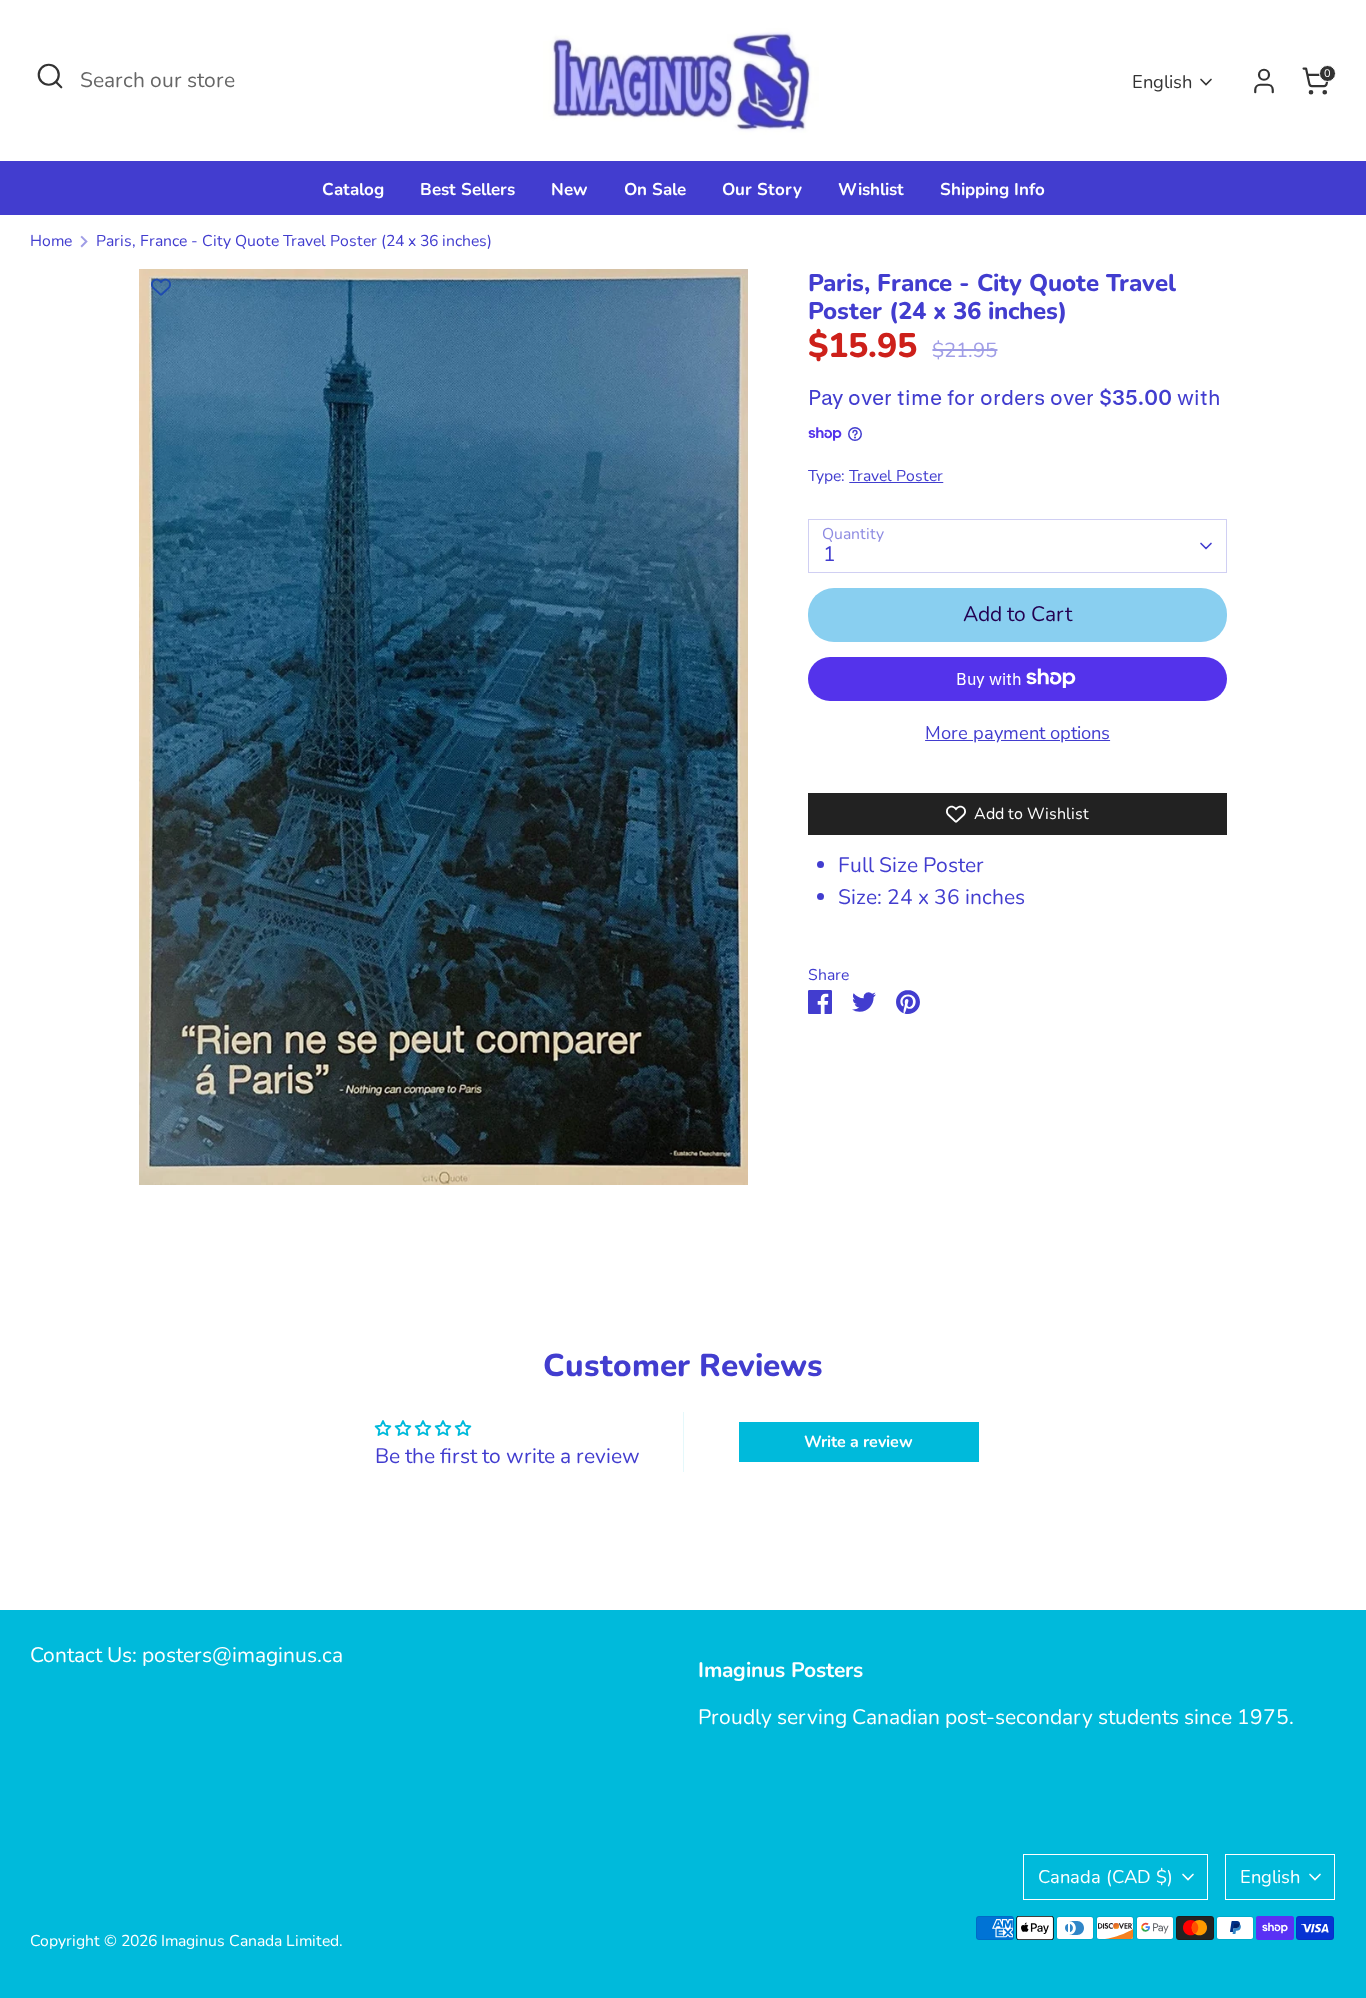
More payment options (1017, 731)
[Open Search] (50, 76)
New (569, 189)
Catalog (353, 189)
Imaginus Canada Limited (250, 1941)
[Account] (1264, 81)
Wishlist (871, 189)
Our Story (762, 189)
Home (51, 241)
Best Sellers (467, 189)
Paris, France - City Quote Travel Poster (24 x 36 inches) (294, 241)
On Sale (655, 189)
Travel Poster (896, 476)
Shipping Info (992, 189)
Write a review (858, 1442)
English (1162, 81)
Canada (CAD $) (1105, 1876)
